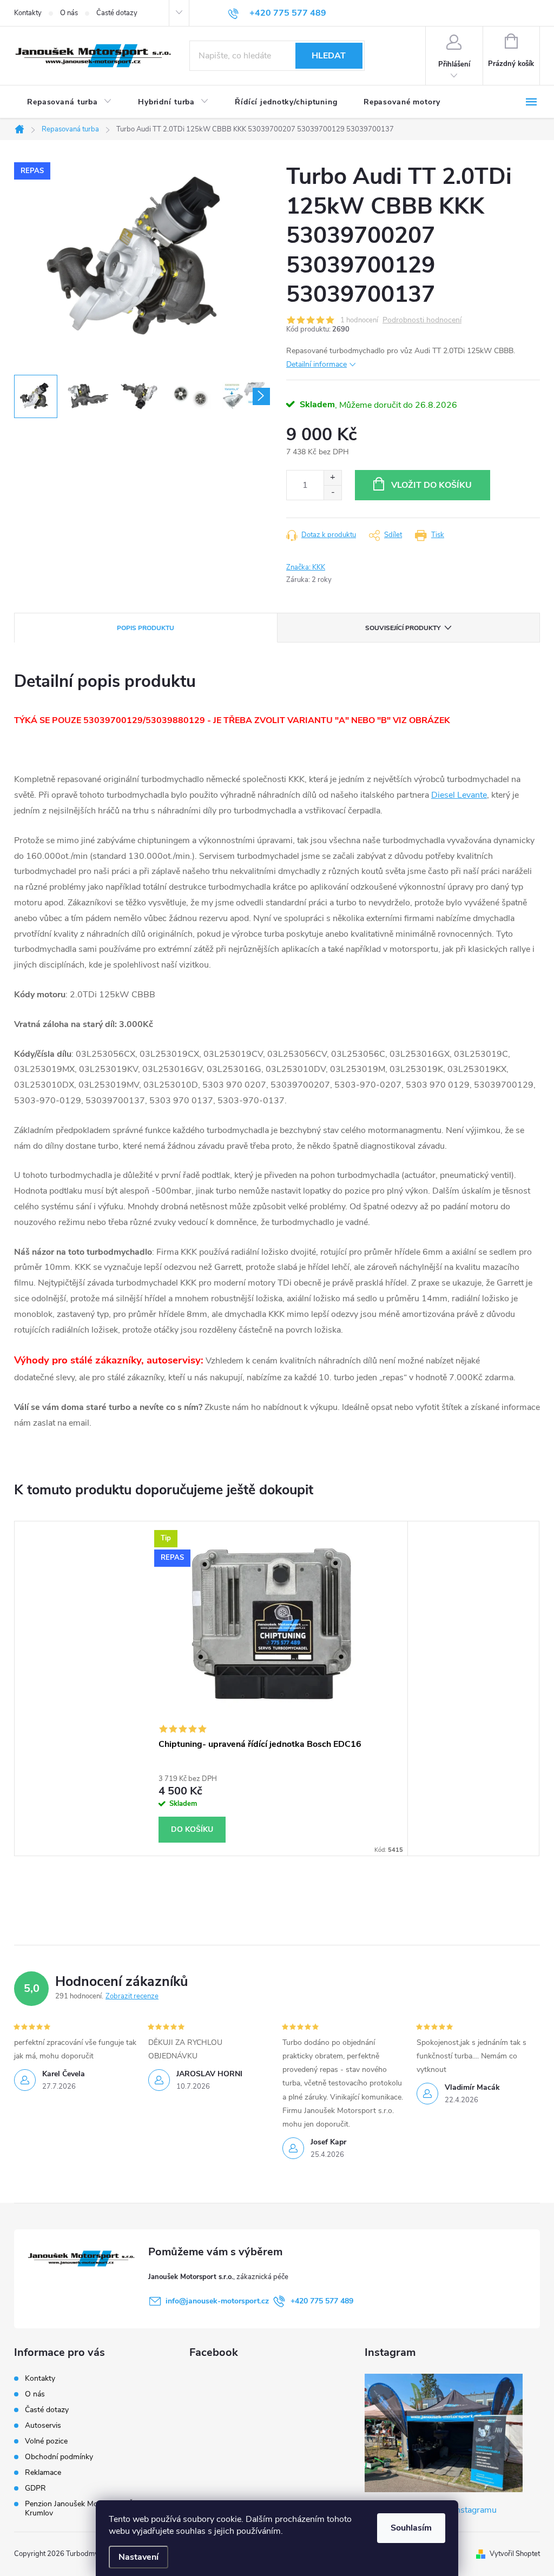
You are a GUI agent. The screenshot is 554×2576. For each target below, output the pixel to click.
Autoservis (43, 2425)
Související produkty (403, 628)
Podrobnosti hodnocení (422, 320)
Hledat (329, 56)
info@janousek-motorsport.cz (217, 2301)
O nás (69, 13)
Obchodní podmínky (59, 2457)
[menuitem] (70, 102)
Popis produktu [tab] (146, 628)
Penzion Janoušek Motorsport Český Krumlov (87, 2508)
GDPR (35, 2488)
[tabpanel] (277, 1688)
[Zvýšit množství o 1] (332, 478)
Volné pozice (46, 2441)
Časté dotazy (117, 13)
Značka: (306, 567)
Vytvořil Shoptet (515, 2554)
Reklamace (43, 2472)
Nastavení (138, 2557)
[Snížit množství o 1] (332, 492)
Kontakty (28, 13)
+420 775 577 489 (322, 2301)
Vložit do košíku (431, 485)
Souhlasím (411, 2528)
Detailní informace (316, 364)
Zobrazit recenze (132, 1996)
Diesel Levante (459, 795)
